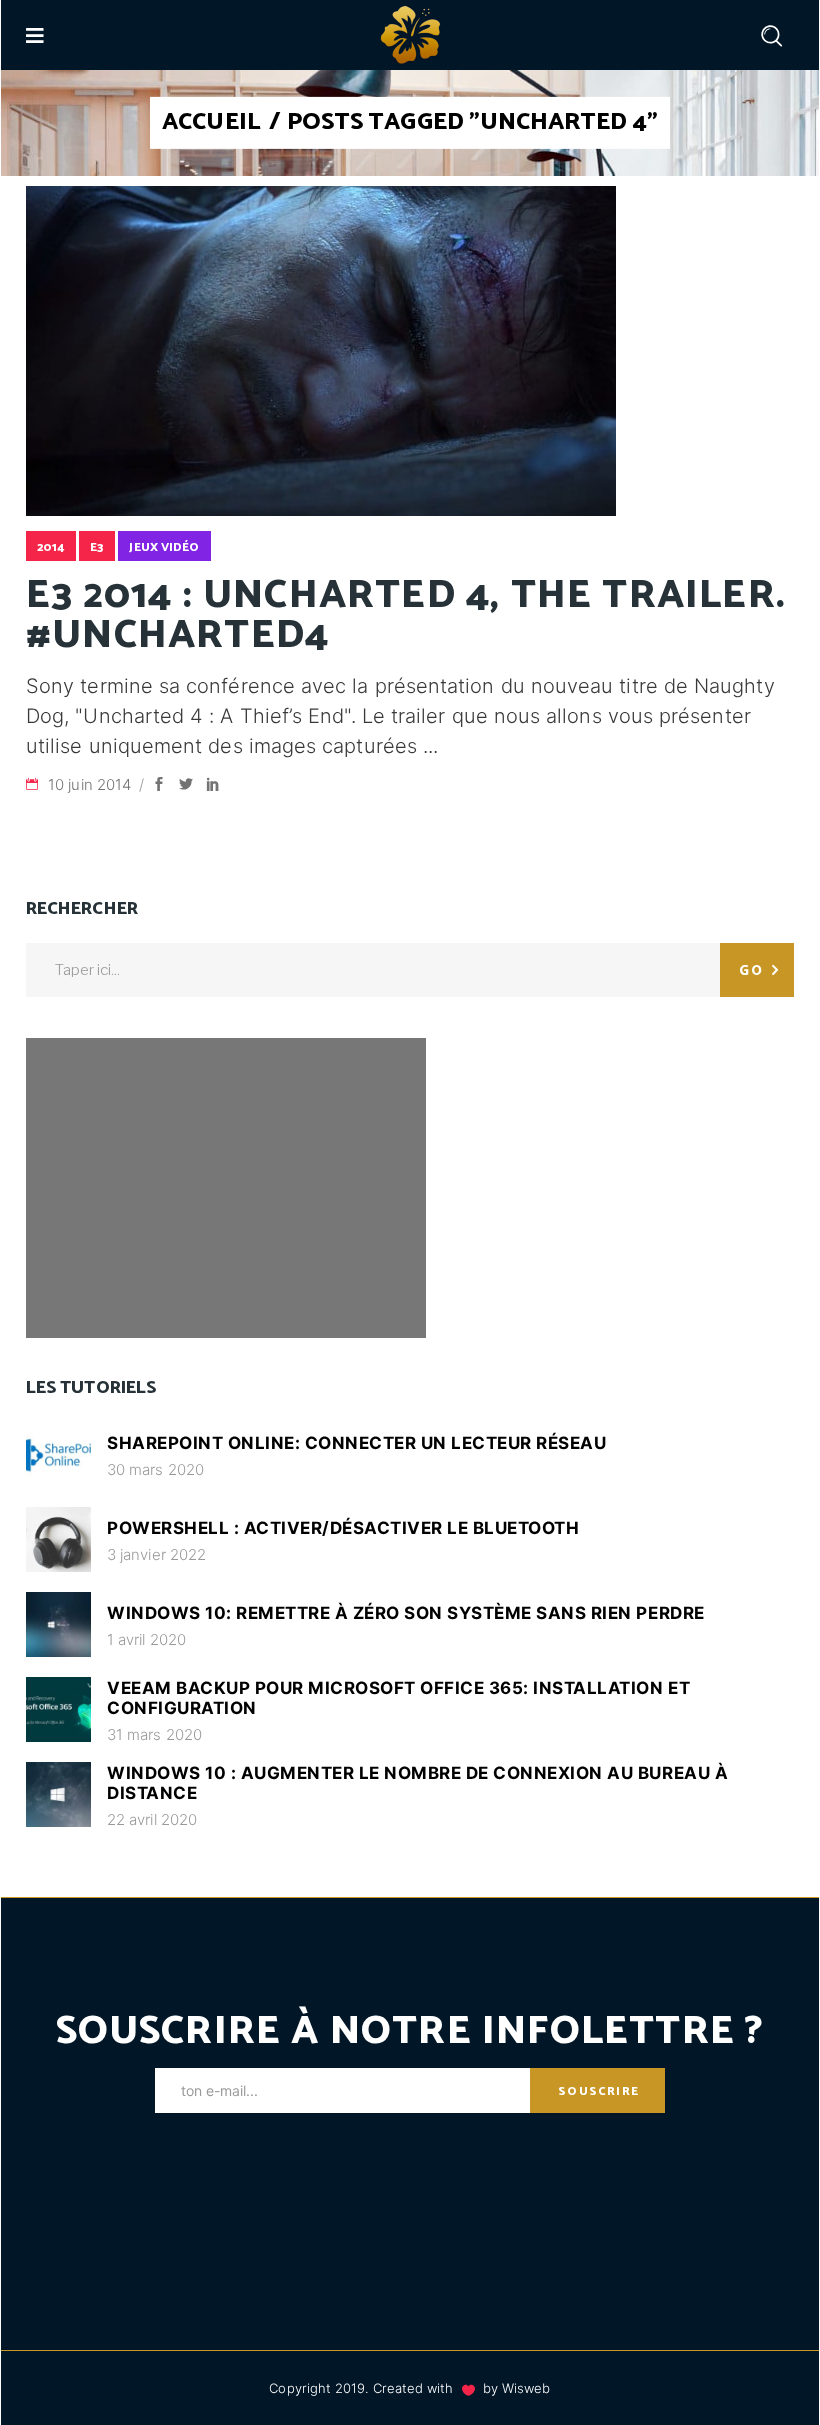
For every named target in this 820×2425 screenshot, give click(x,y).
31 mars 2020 (154, 1734)
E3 (96, 547)
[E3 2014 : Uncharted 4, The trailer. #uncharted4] (321, 351)
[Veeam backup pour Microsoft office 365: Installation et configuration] (58, 1709)
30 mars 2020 (155, 1469)
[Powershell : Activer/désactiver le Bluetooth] (58, 1539)
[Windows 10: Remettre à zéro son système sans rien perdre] (58, 1624)
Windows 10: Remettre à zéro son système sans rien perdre (406, 1613)
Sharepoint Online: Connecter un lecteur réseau (356, 1443)
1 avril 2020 (146, 1639)
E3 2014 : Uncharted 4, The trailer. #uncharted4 (406, 616)
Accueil (211, 123)
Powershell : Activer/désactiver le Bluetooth (343, 1528)
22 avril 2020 (152, 1819)
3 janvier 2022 (156, 1554)
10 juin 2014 (91, 784)
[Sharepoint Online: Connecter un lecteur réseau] (58, 1454)
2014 (50, 547)
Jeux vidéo (164, 547)
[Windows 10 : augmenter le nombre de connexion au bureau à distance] (58, 1794)
